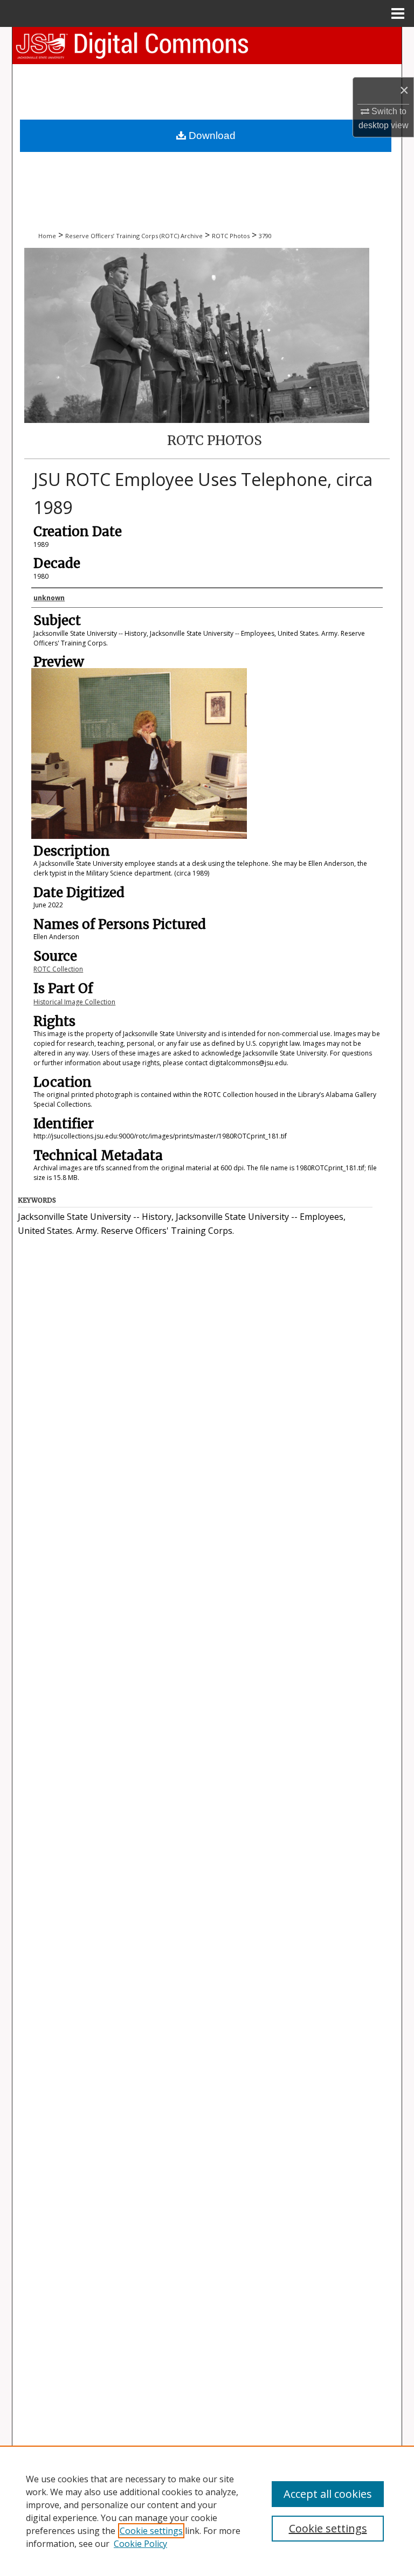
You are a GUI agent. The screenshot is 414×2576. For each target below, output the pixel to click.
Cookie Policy (140, 2544)
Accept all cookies (328, 2494)
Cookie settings (151, 2531)
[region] (207, 2511)
